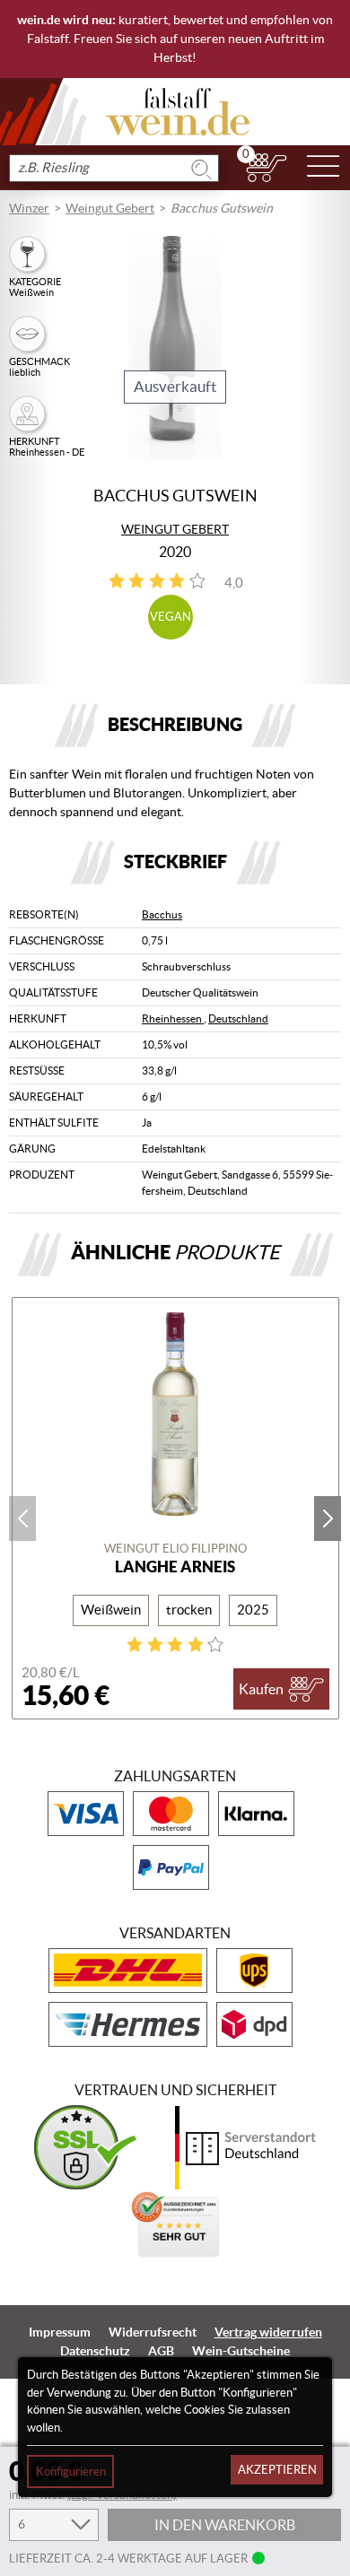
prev (22, 1519)
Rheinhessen (173, 1018)
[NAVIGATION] (323, 168)
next (328, 1519)
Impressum (60, 2332)
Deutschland (238, 1018)
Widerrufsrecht (153, 2332)
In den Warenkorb (225, 2525)
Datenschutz (95, 2351)
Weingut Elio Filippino (175, 1549)
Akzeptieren (277, 2470)
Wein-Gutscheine (241, 2351)
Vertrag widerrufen (268, 2332)
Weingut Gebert (110, 208)
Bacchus (162, 914)
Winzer (29, 208)
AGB (161, 2351)
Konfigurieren (71, 2472)
